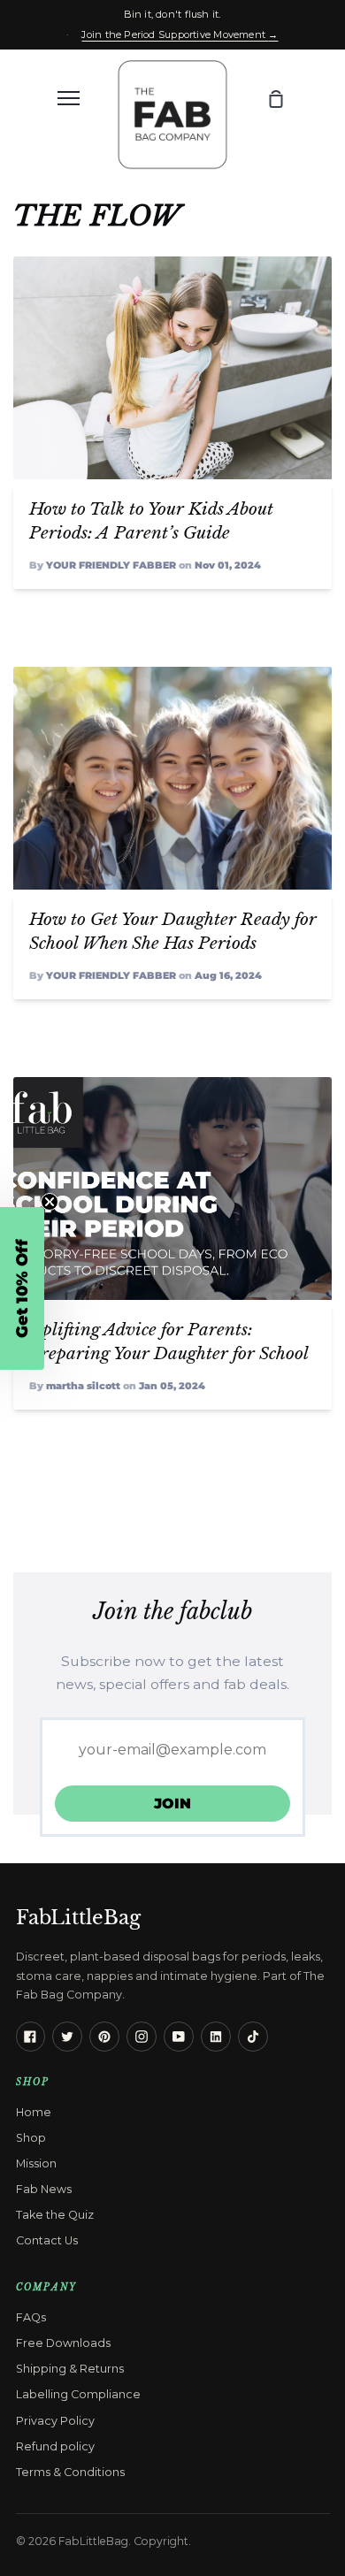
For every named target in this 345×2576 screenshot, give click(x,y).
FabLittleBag (78, 1917)
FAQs (31, 2317)
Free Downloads (63, 2343)
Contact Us (47, 2240)
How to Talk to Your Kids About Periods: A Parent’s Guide (151, 520)
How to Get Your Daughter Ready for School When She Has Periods (173, 931)
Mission (36, 2163)
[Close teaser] (50, 1202)
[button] (22, 1288)
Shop (31, 2138)
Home (34, 2112)
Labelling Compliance (78, 2394)
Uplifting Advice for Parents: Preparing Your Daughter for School (169, 1341)
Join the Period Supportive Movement (180, 34)
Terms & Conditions (70, 2472)
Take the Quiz (55, 2215)
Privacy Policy (55, 2421)
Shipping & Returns (70, 2369)
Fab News (44, 2189)
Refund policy (55, 2446)
